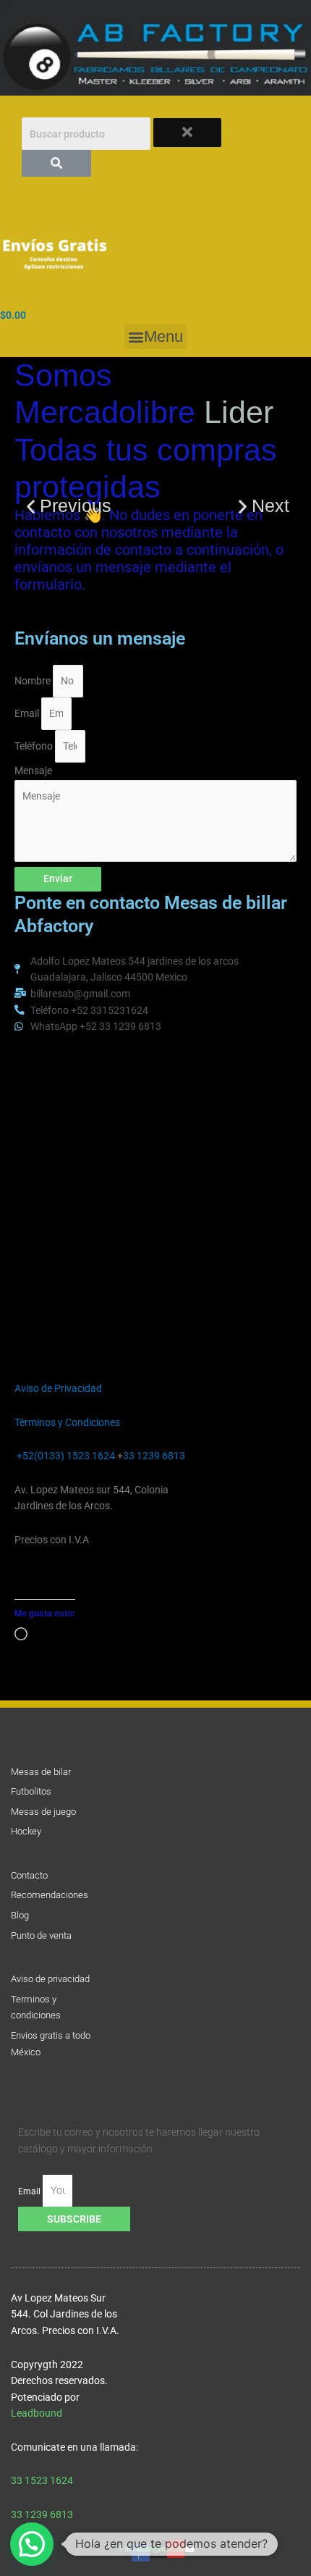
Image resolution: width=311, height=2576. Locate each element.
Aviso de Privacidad (58, 1388)
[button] (156, 337)
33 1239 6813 (154, 1456)
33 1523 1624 (44, 2480)
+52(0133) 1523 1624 (66, 1456)
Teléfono (35, 746)
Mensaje (33, 771)
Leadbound (37, 2413)
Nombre (34, 681)
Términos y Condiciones (67, 1422)
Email (28, 713)
